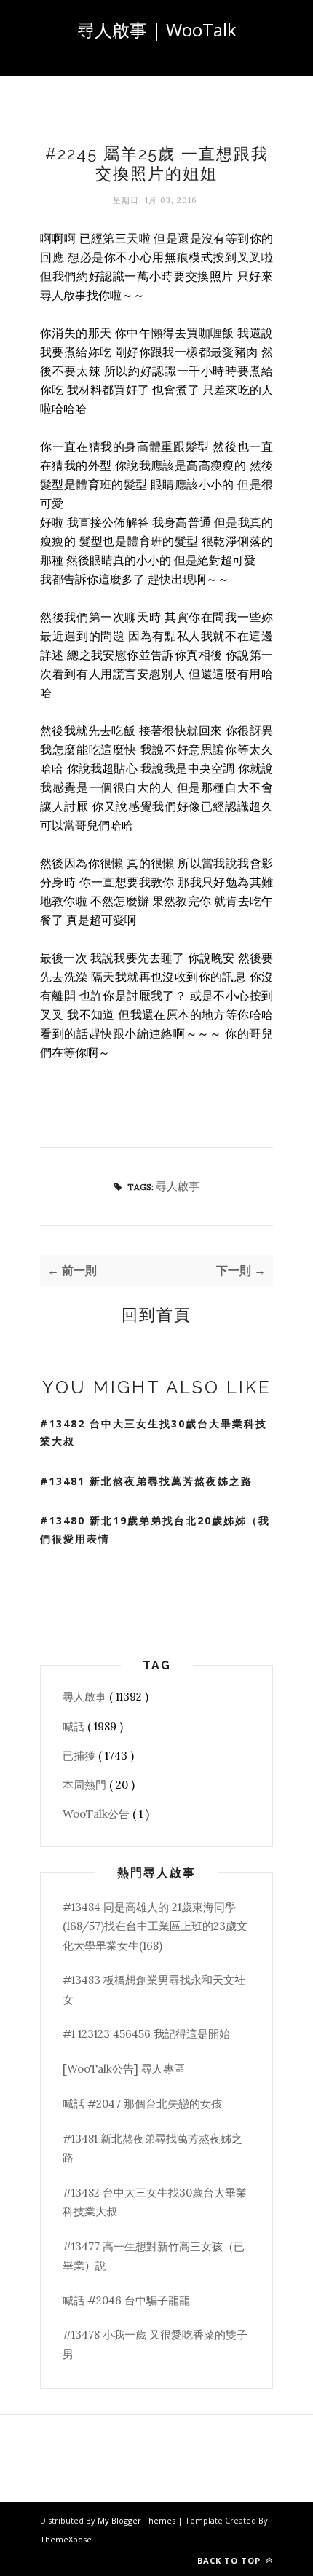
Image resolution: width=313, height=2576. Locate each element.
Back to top (230, 2560)
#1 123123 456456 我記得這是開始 (146, 2034)
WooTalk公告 (98, 1814)
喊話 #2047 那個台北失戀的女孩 (142, 2104)
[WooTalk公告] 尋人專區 (124, 2069)
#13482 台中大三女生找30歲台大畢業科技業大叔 (154, 1433)
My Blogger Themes (138, 2520)
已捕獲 (80, 1756)
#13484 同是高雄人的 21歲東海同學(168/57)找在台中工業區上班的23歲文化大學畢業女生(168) (155, 1926)
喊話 (75, 1726)
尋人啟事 (178, 1186)
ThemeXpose (66, 2539)
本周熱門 (86, 1785)
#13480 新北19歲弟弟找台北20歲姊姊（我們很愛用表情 (155, 1529)
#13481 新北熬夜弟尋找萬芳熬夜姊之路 (146, 1481)
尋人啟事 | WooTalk (157, 29)
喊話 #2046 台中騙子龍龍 (126, 2300)
